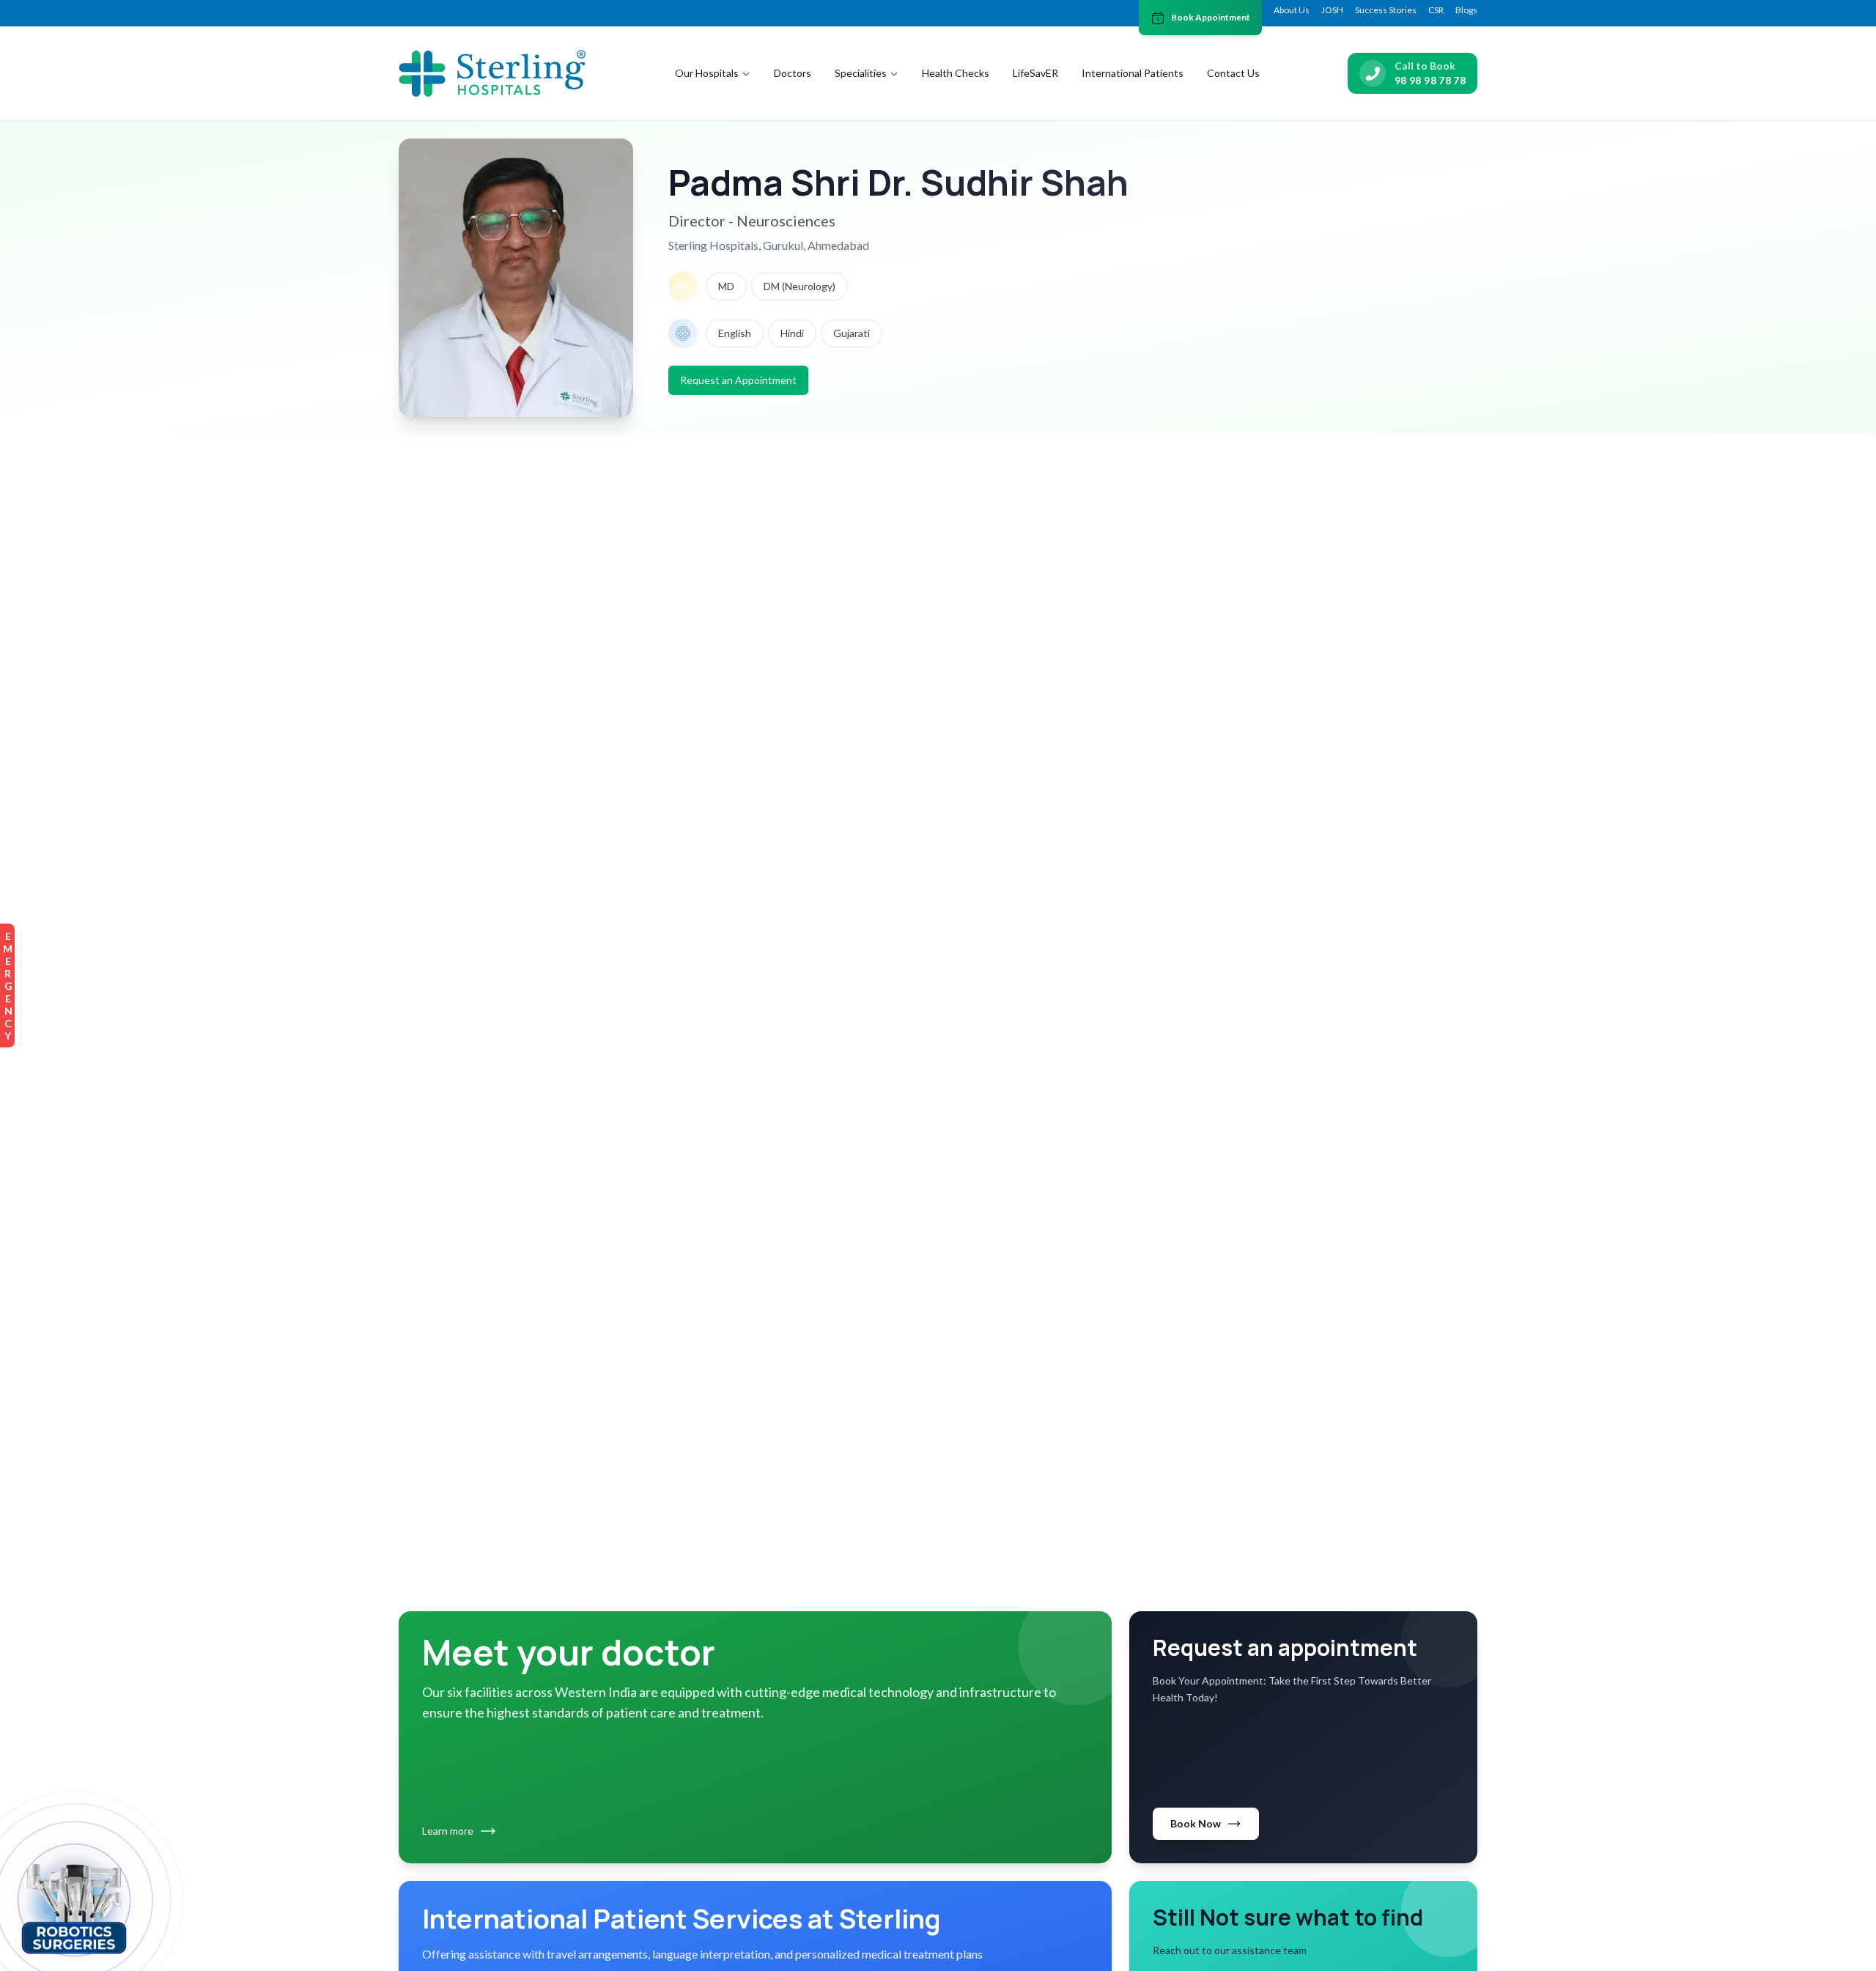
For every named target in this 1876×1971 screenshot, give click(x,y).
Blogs (1466, 10)
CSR (1436, 10)
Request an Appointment (738, 380)
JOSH (1332, 10)
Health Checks (956, 73)
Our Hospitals (707, 73)
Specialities (861, 73)
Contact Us (1233, 73)
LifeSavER (1035, 73)
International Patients (1133, 73)
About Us (1292, 10)
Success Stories (1386, 10)
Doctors (793, 73)
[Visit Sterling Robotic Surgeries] (74, 1906)
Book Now (1196, 1823)
